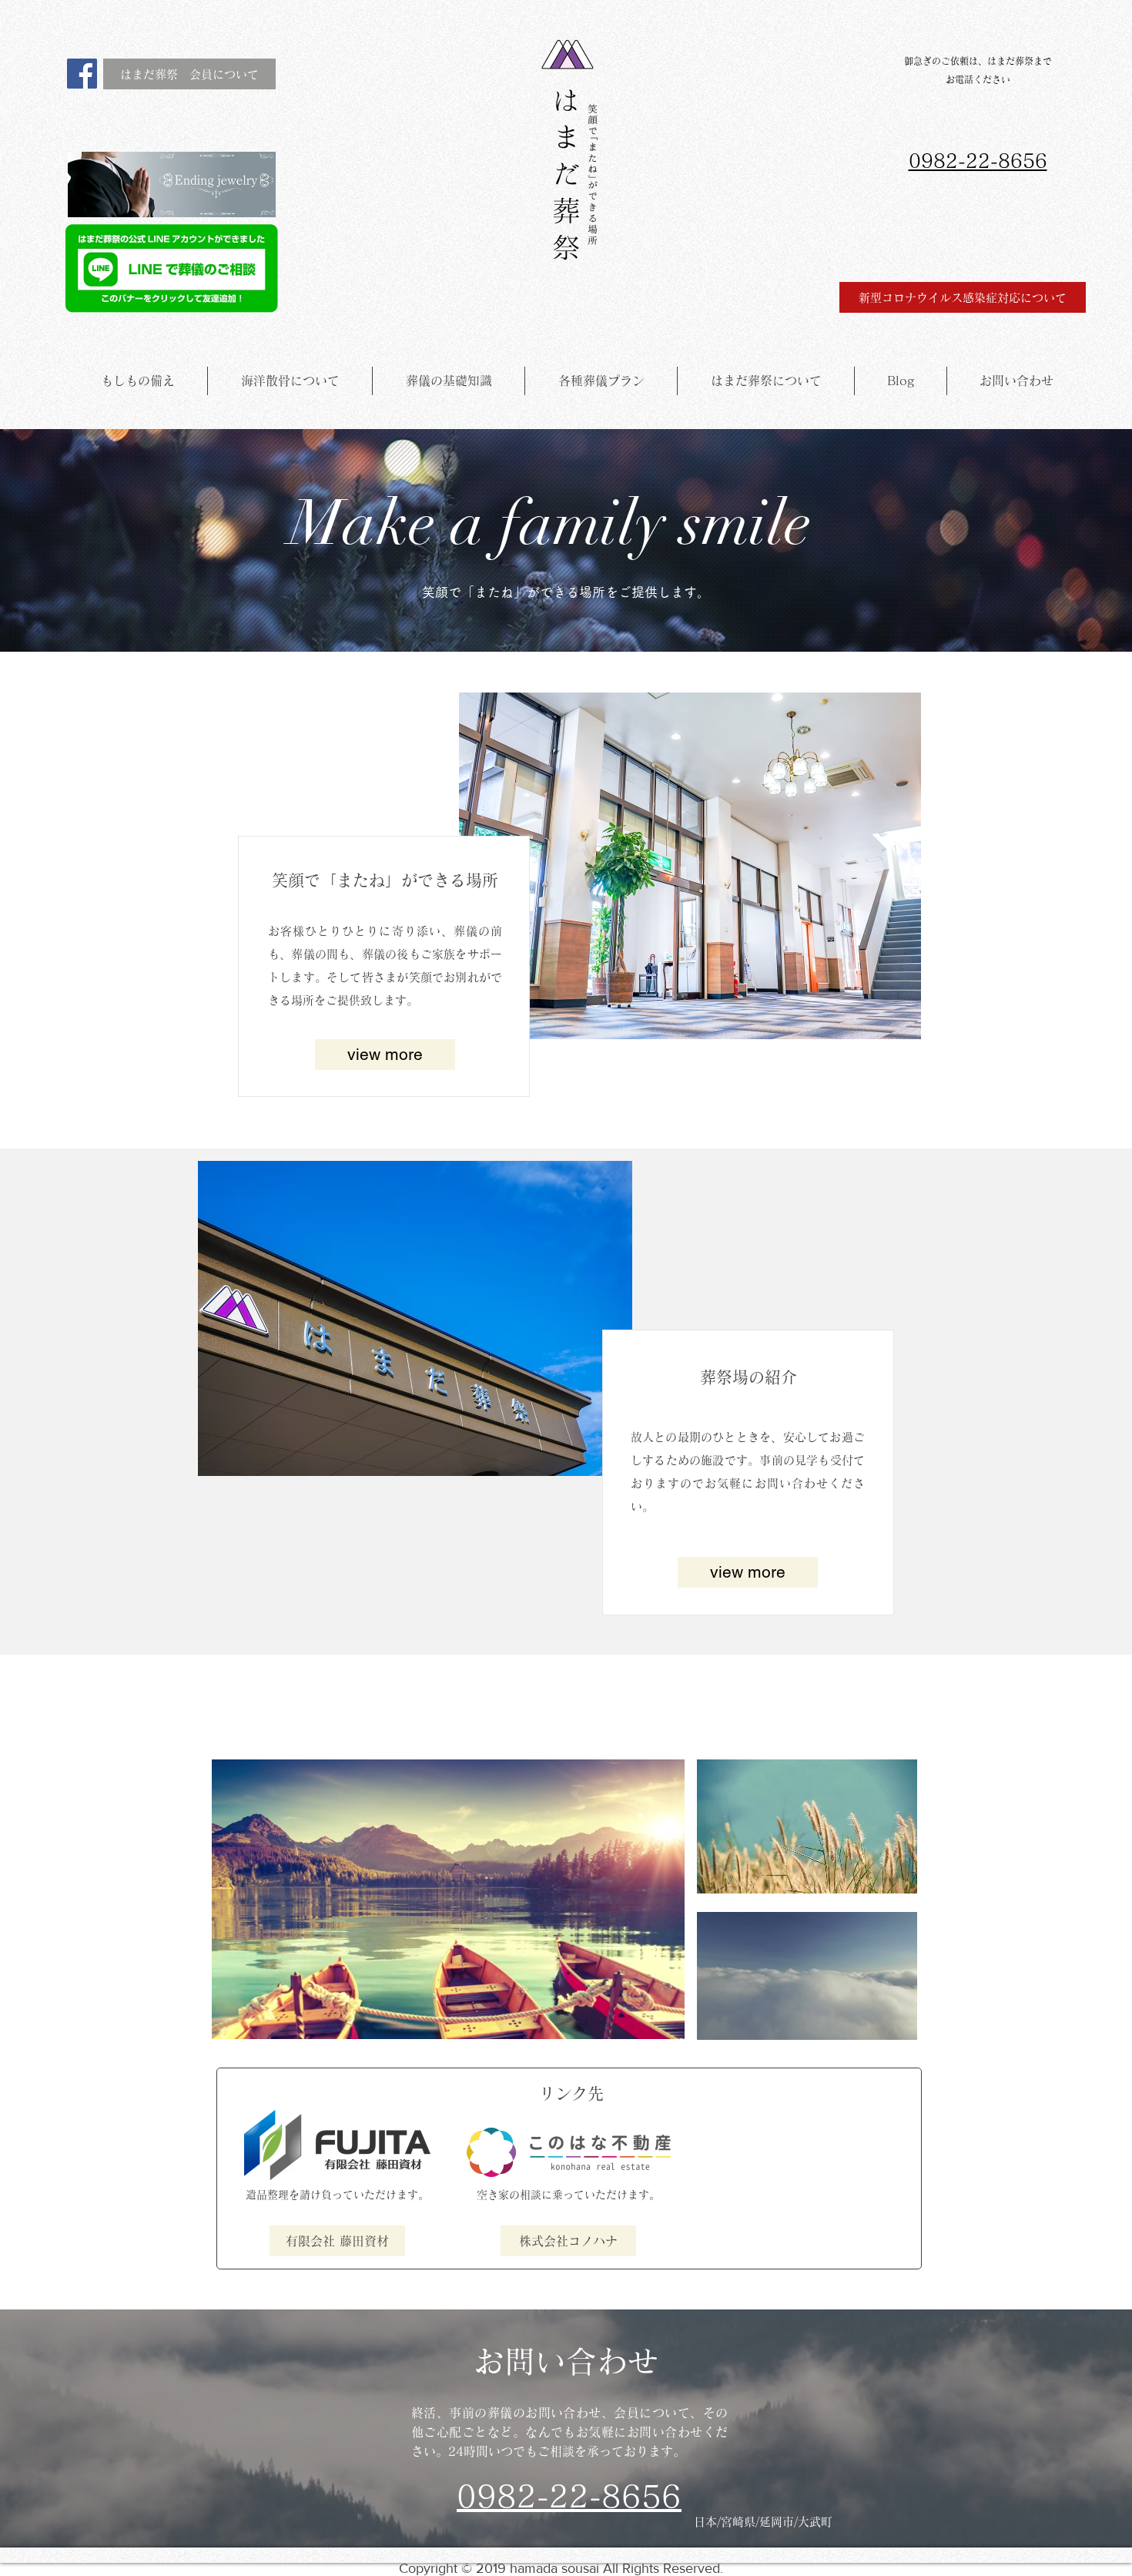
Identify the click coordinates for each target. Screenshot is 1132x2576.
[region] (448, 1899)
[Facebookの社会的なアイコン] (82, 74)
